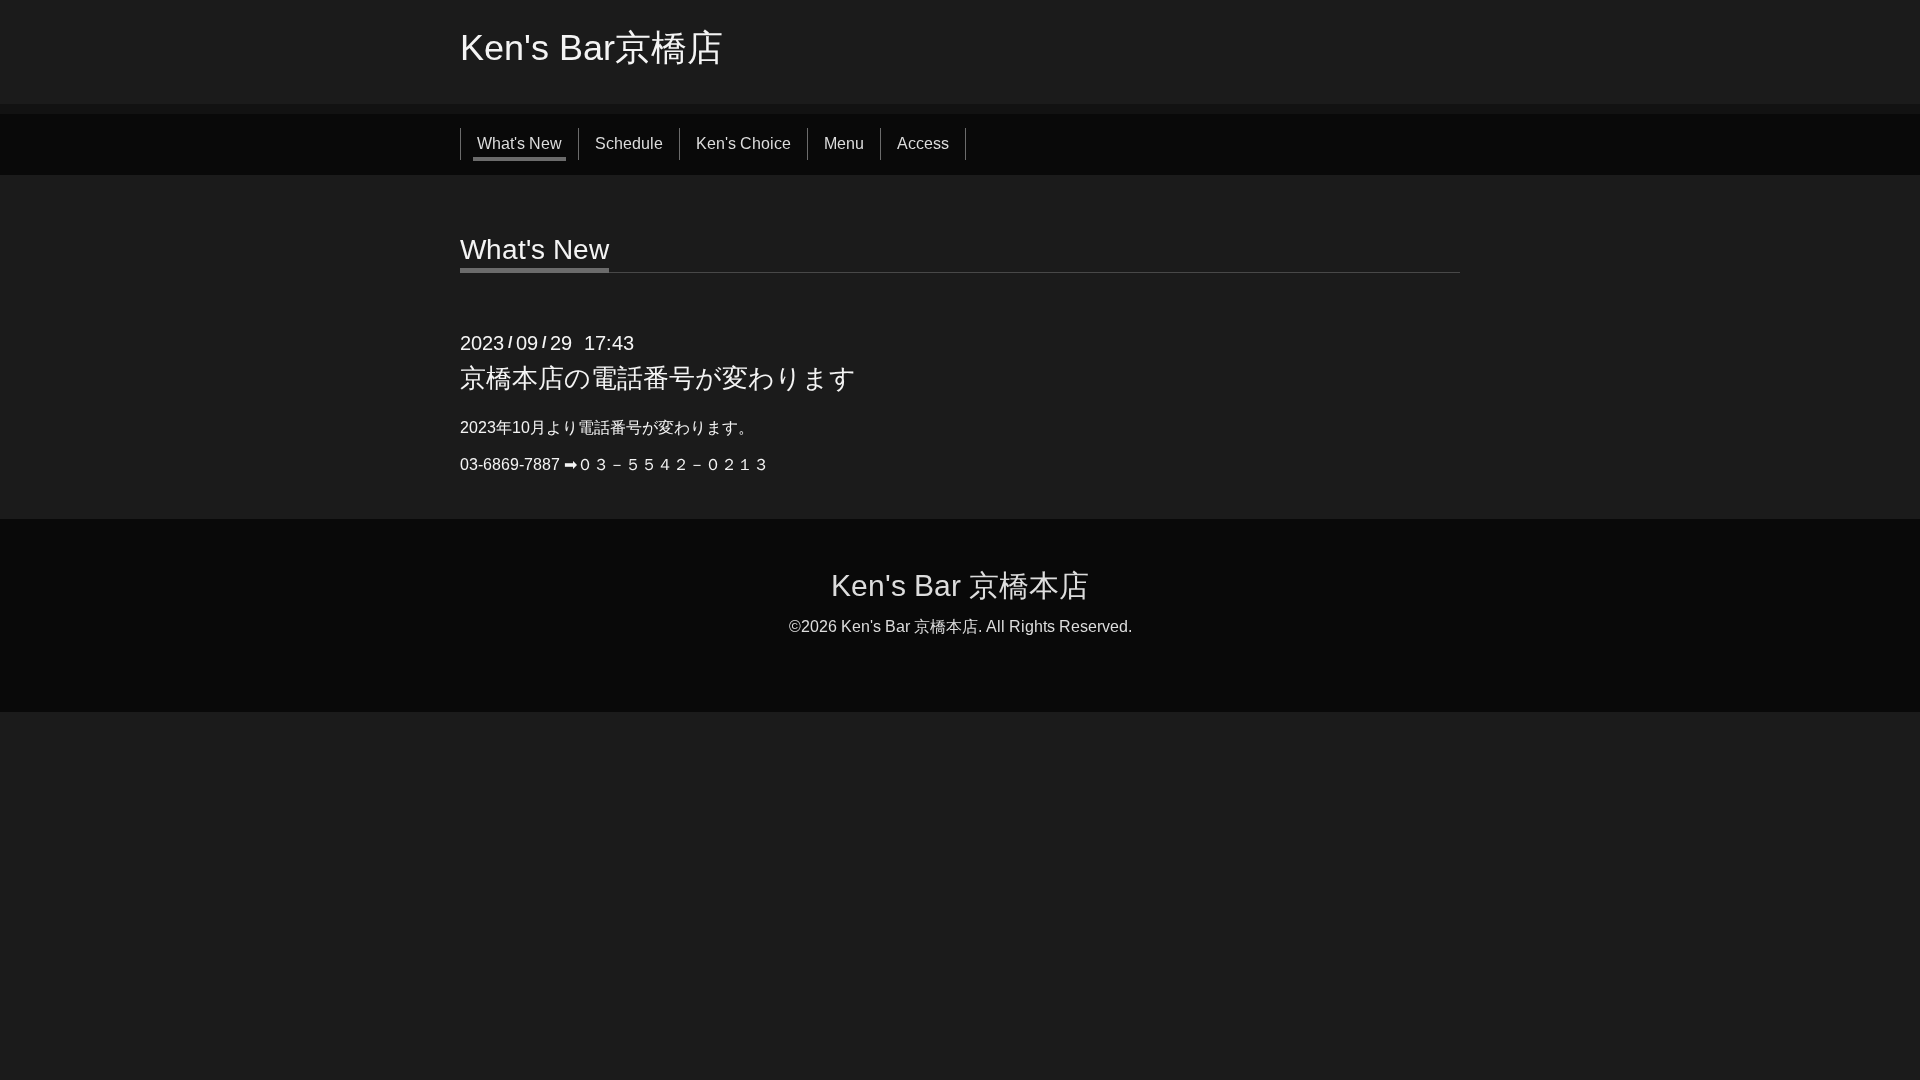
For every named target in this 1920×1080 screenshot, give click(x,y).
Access (923, 143)
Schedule (629, 143)
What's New (519, 143)
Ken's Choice (743, 143)
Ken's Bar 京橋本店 (960, 585)
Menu (844, 143)
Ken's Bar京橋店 (591, 47)
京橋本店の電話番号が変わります (658, 378)
